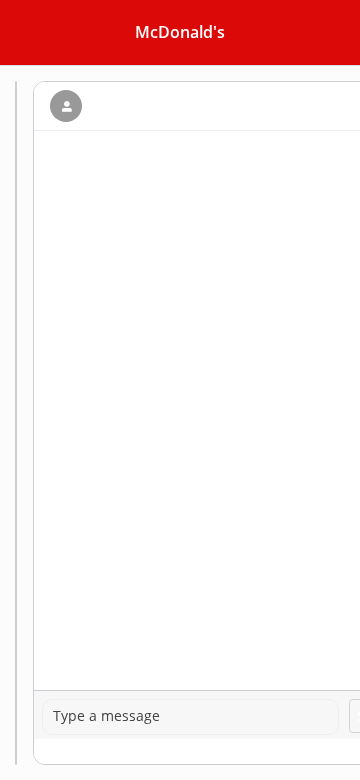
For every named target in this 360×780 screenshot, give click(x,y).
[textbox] (190, 717)
